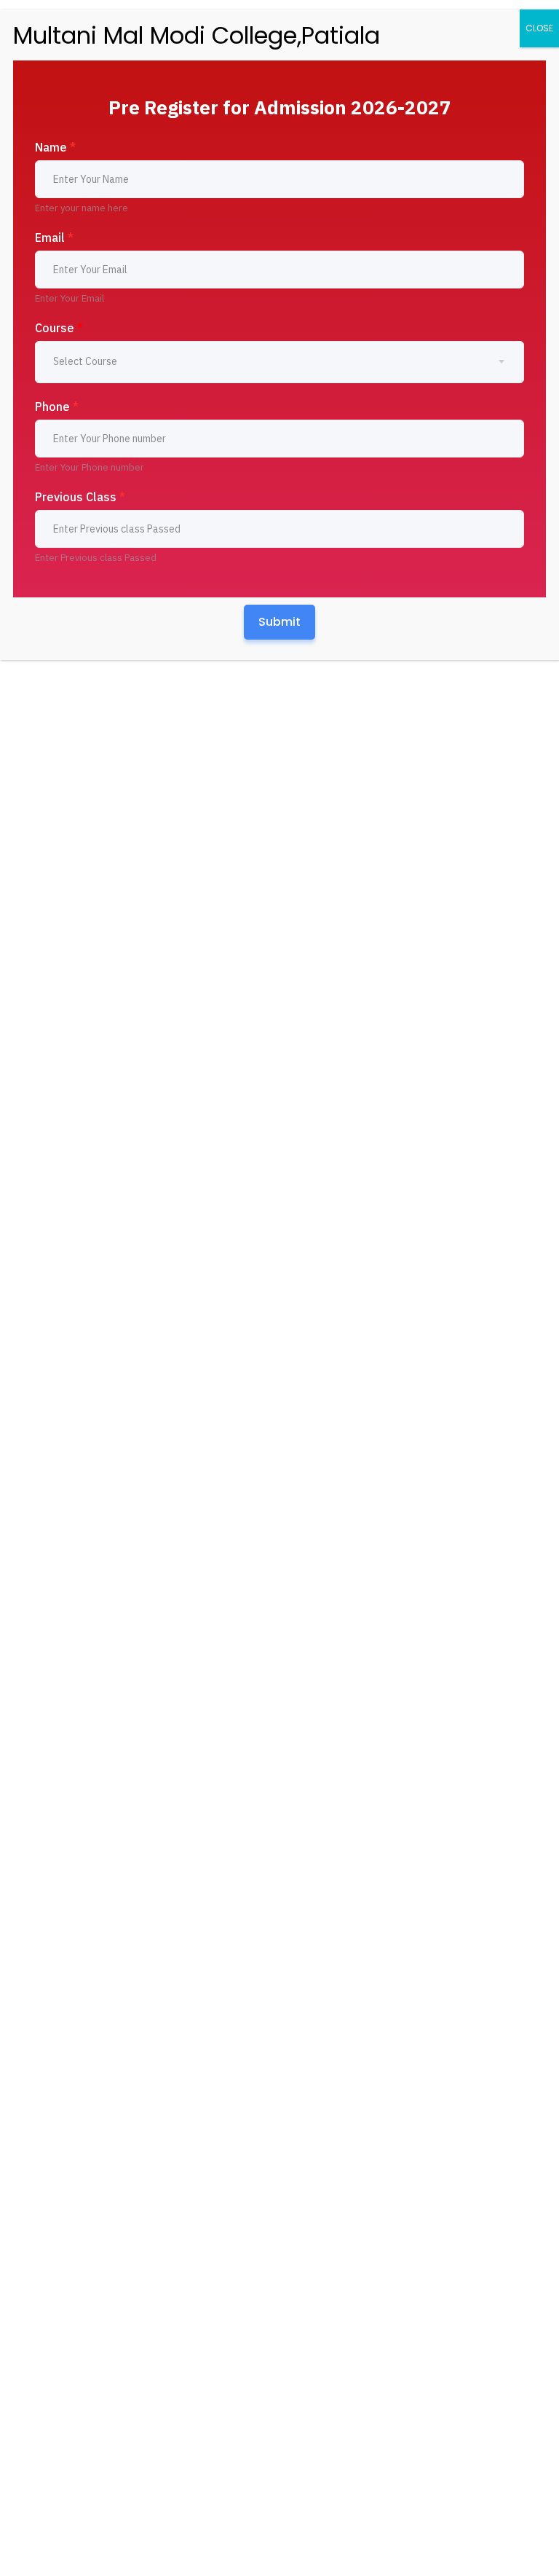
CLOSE (539, 28)
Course (59, 328)
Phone (57, 407)
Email (54, 237)
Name (55, 147)
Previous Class (80, 497)
